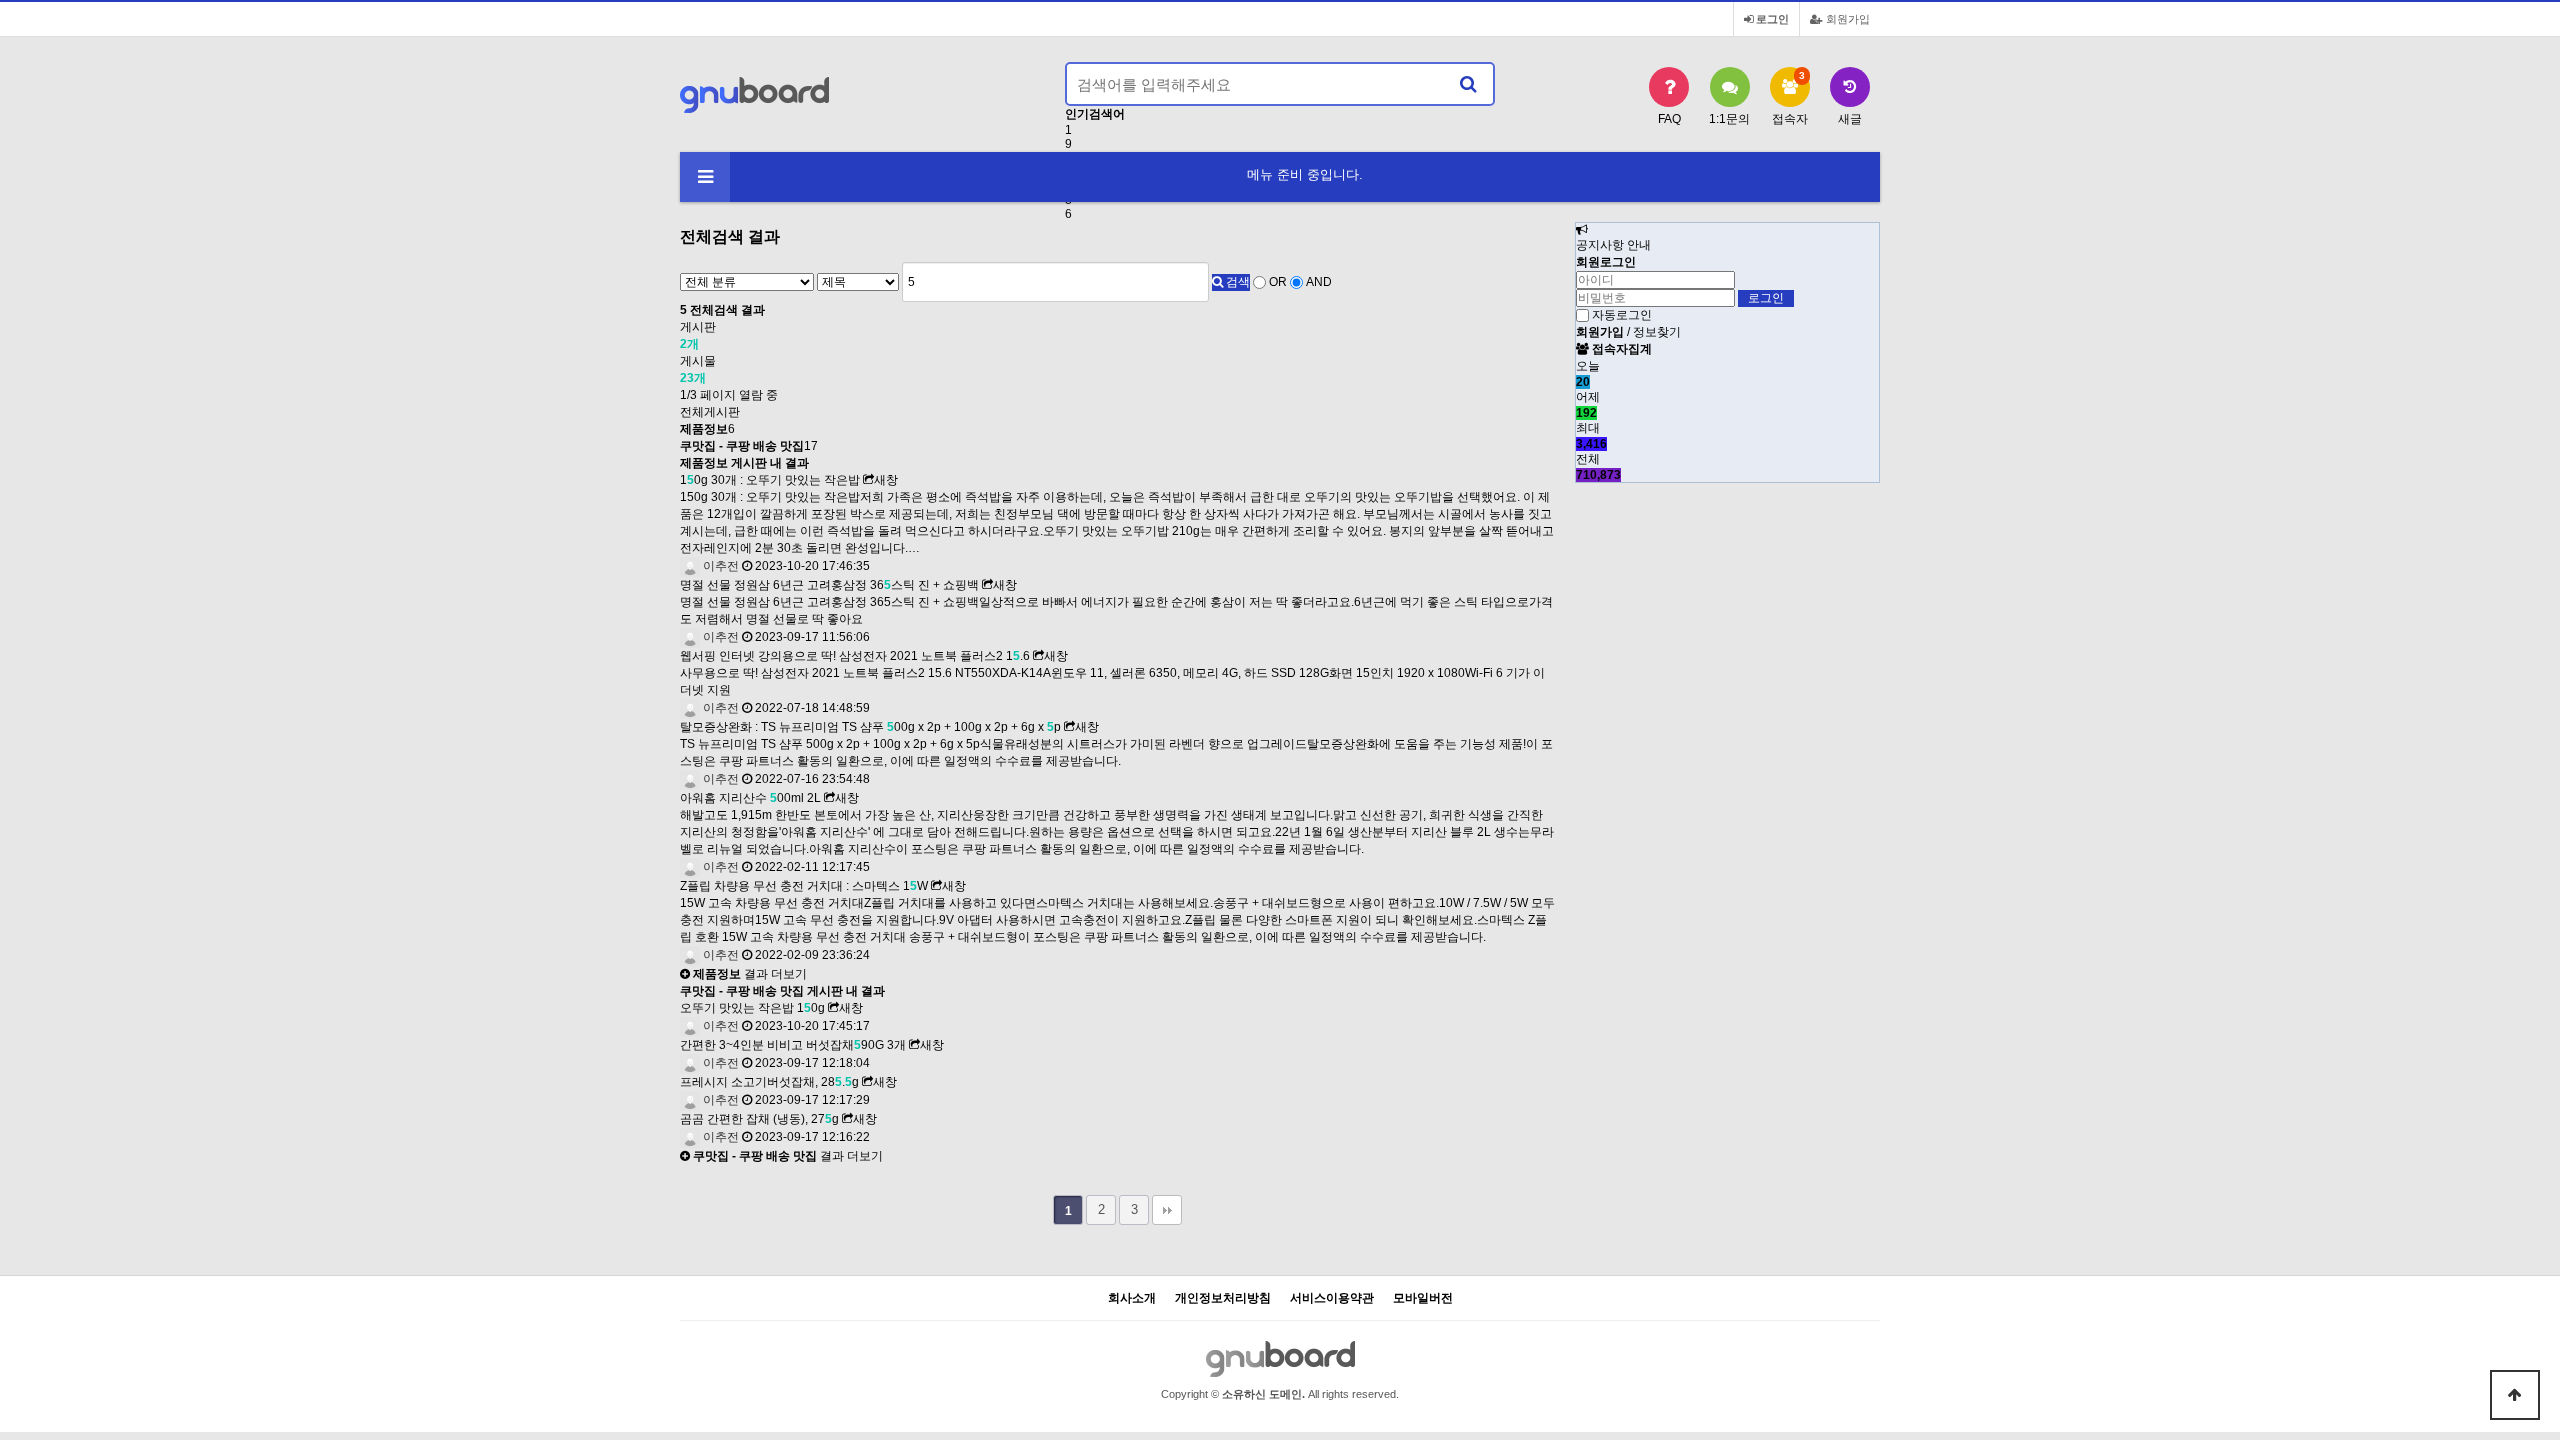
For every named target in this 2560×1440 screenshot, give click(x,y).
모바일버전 (1423, 1298)
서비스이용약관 (1332, 1298)
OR (1278, 282)
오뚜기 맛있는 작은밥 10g (752, 1008)
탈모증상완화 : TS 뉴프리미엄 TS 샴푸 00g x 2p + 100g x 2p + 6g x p (870, 727)
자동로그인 (1622, 315)
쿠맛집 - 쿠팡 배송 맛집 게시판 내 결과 (782, 991)
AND (1319, 282)
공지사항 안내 (1613, 245)
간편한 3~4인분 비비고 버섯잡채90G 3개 (793, 1045)
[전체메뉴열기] (705, 177)
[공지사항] (1582, 230)
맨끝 (1167, 1210)
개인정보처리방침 (1223, 1298)
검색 (1236, 282)
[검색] (1468, 84)
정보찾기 (1657, 332)
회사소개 (1132, 1298)
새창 (886, 480)
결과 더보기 (748, 974)
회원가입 (1846, 19)
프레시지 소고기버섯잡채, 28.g (769, 1082)
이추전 (719, 566)
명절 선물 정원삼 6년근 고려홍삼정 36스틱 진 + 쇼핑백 (829, 585)
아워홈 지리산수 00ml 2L (750, 798)
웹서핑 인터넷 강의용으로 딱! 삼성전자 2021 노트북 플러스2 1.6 (855, 656)
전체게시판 (710, 412)
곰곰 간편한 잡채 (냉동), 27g (759, 1119)
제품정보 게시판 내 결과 (744, 463)
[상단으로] (2515, 1395)
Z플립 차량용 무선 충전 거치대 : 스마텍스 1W (804, 886)
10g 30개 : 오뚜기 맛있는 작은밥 (770, 480)
